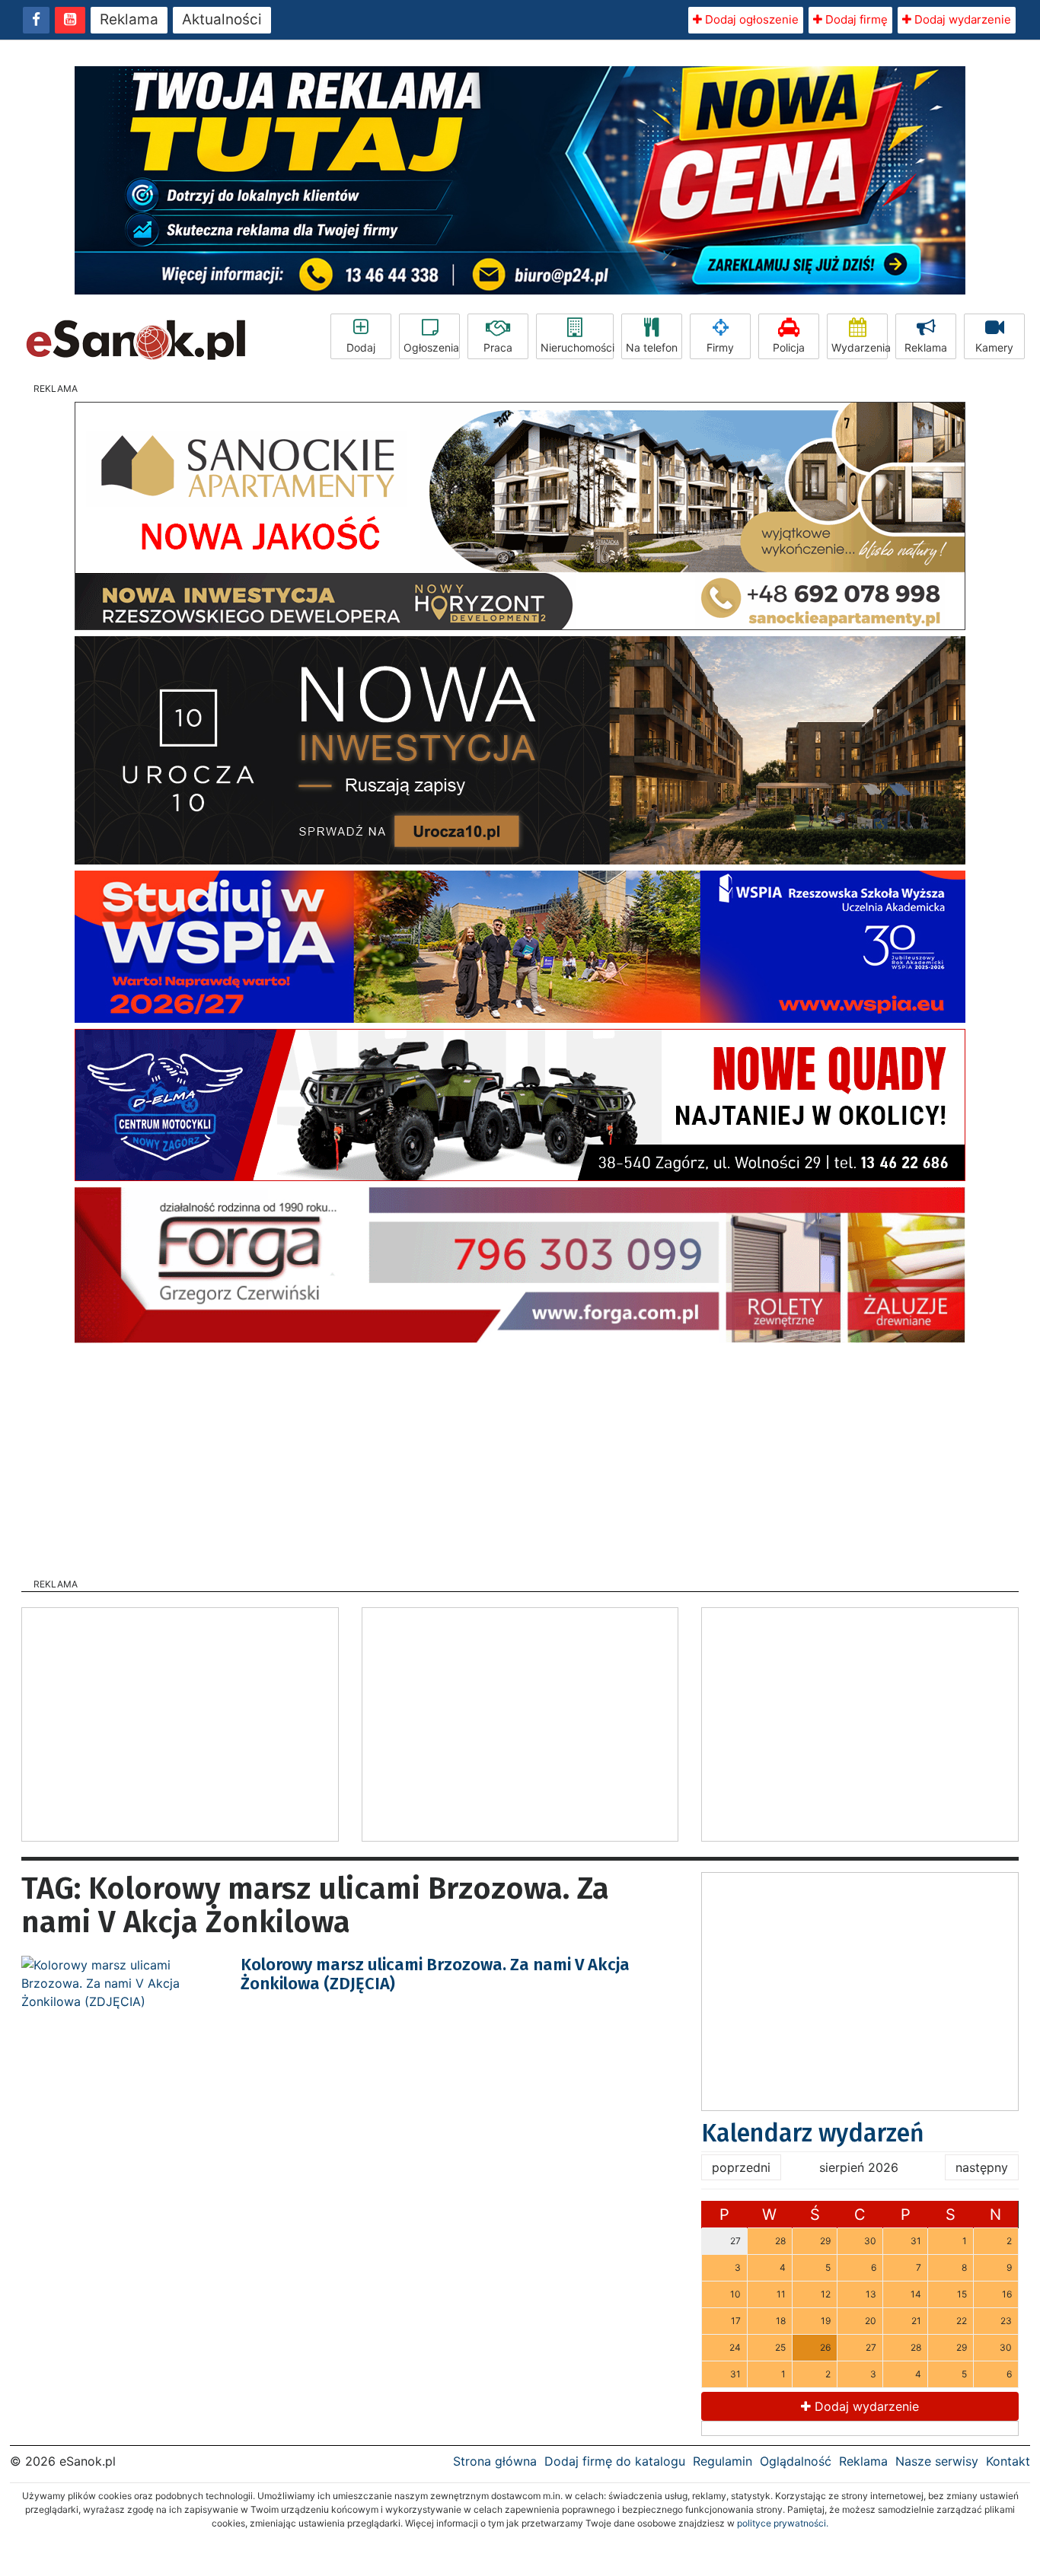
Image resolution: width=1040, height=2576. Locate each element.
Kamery (994, 347)
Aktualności (222, 19)
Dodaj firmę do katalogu (615, 2461)
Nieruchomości (577, 347)
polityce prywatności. (783, 2523)
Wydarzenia (860, 347)
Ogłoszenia (431, 347)
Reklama (129, 19)
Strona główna (495, 2461)
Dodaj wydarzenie (961, 19)
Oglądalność (796, 2461)
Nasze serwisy (937, 2461)
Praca (498, 347)
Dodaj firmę (855, 19)
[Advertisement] (520, 1456)
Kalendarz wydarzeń (813, 2133)
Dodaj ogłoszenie (750, 19)
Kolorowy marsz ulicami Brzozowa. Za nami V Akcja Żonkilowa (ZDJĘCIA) (435, 1974)
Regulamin (723, 2461)
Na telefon (652, 347)
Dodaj (361, 347)
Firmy (720, 347)
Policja (789, 347)
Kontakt (1008, 2461)
